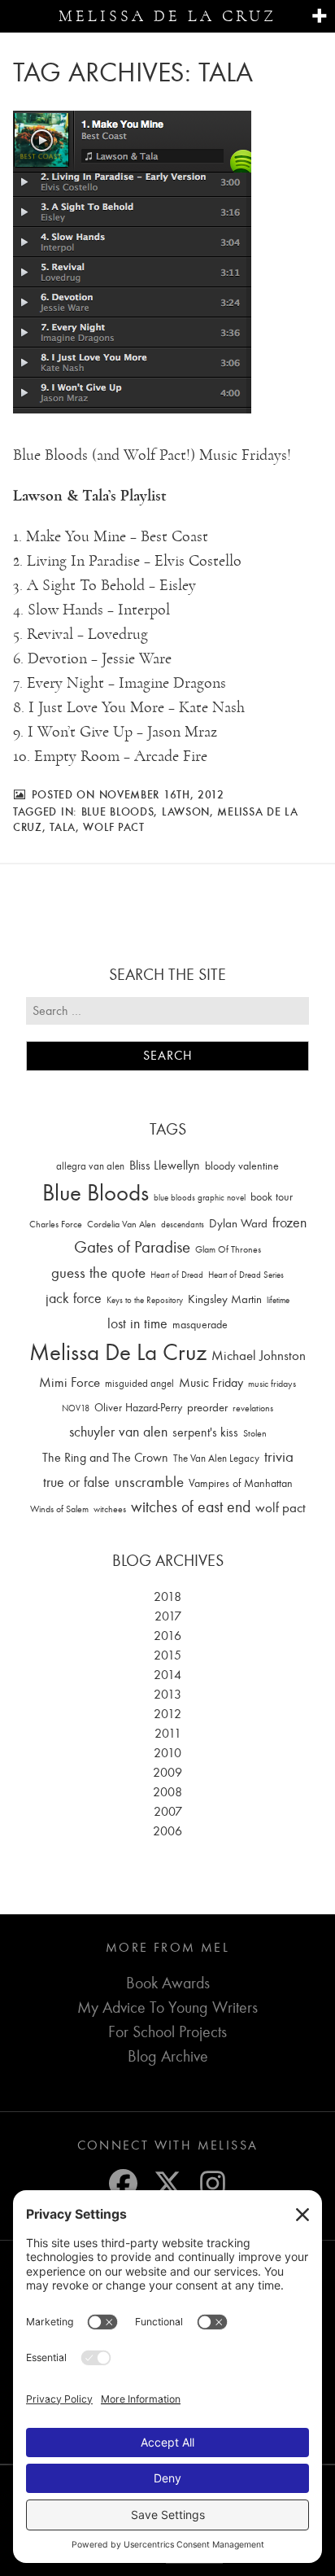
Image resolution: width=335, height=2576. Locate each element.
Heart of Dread (177, 1275)
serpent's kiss (205, 1432)
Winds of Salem (59, 1509)
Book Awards (168, 1983)
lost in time (137, 1324)
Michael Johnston (259, 1355)
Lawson (186, 811)
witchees (110, 1509)
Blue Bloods (118, 811)
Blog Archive (168, 2056)
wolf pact (113, 827)
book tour (272, 1197)
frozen (289, 1223)
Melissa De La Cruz (118, 1352)
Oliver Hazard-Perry (138, 1408)
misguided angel (139, 1383)
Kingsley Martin (225, 1299)
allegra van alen (90, 1166)
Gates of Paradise (132, 1247)
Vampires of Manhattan (241, 1483)
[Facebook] (123, 2183)
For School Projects (167, 2032)
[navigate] (319, 17)
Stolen (255, 1433)
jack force (74, 1299)
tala (63, 827)
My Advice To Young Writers (167, 2007)
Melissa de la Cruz (167, 16)
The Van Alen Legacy (216, 1458)
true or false (76, 1483)
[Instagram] (213, 2183)
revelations (253, 1408)
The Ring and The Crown (105, 1458)
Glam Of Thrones (228, 1249)
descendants (183, 1225)
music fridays (272, 1384)
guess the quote (98, 1273)
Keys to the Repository (145, 1300)
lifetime (278, 1300)
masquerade (200, 1325)
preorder (207, 1408)
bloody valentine (242, 1166)
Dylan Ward (238, 1224)
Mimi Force (70, 1382)
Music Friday (211, 1383)
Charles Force (56, 1224)
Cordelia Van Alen (122, 1224)
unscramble (149, 1482)
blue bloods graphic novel (200, 1198)
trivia (279, 1457)
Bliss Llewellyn (165, 1166)
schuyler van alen (118, 1432)
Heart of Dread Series (246, 1275)
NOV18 (76, 1408)
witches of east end (191, 1507)
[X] (168, 2183)
